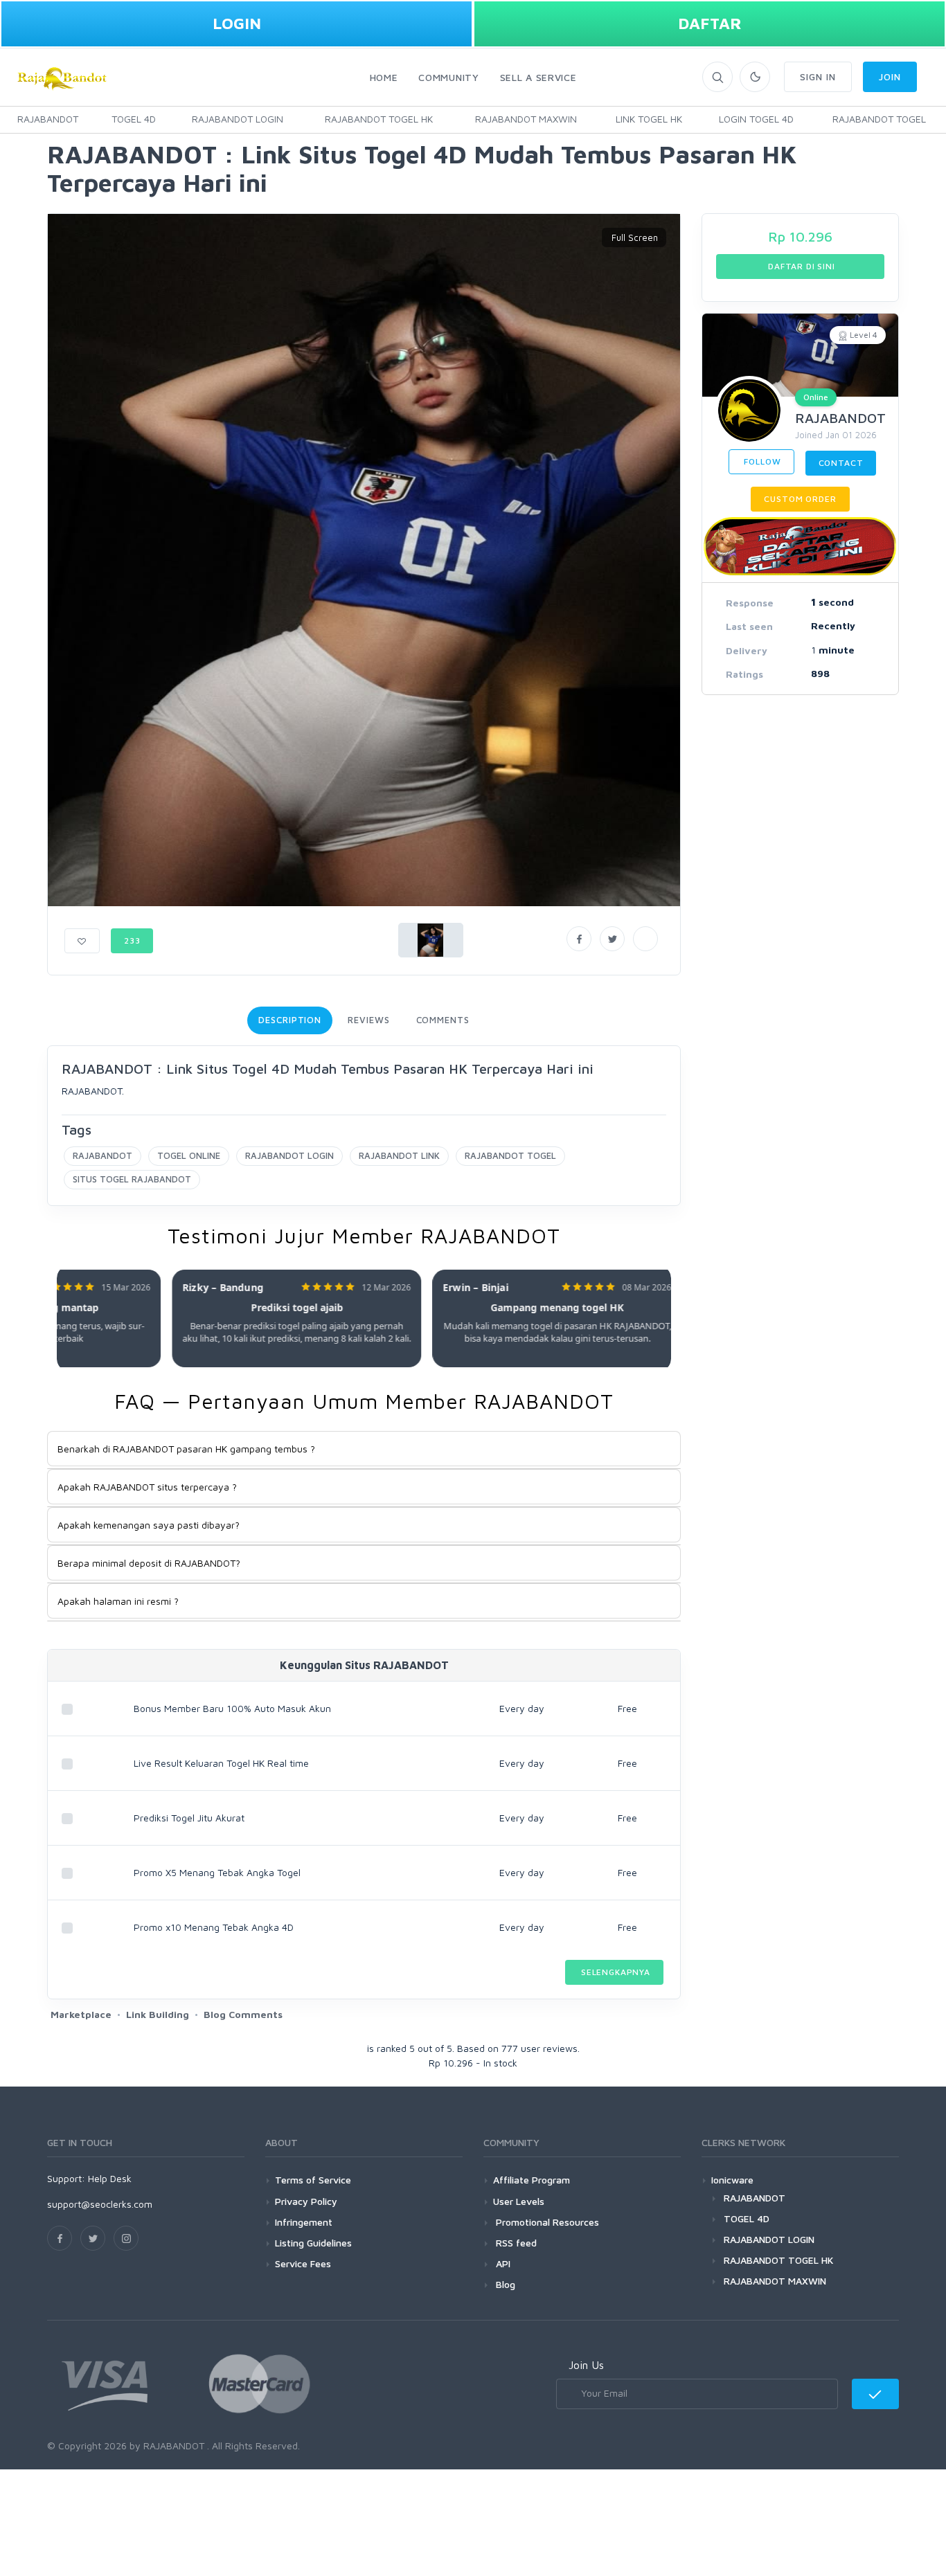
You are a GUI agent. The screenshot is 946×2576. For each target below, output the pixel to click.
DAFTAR (710, 23)
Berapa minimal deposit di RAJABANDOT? (149, 1563)
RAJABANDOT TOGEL (879, 119)
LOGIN (237, 23)
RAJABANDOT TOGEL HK (379, 119)
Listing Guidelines (313, 2243)
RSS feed (515, 2243)
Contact (841, 463)
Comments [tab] (443, 1020)
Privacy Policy (306, 2201)
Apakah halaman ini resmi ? (118, 1601)
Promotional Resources (546, 2222)
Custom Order (800, 499)
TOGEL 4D (134, 119)
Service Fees (303, 2263)
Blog (504, 2284)
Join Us (586, 2365)
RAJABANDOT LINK (399, 1155)
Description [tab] (290, 1020)
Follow (761, 461)
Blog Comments (243, 2014)
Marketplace (81, 2014)
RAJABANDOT (48, 119)
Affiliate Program (532, 2180)
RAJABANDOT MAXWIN (526, 119)
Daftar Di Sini (800, 266)
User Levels (519, 2201)
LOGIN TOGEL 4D (756, 119)
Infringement (304, 2222)
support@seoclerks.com (100, 2204)
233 (132, 940)
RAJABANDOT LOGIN (238, 119)
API (502, 2263)
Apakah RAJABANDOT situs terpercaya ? (147, 1487)
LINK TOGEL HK (649, 119)
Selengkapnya (614, 1972)
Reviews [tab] (368, 1020)
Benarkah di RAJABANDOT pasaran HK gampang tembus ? (186, 1449)
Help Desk (110, 2178)
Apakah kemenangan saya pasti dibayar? (149, 1525)
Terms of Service (313, 2180)
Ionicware (732, 2180)
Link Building (158, 2014)
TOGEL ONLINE (189, 1155)
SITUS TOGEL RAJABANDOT (132, 1179)
